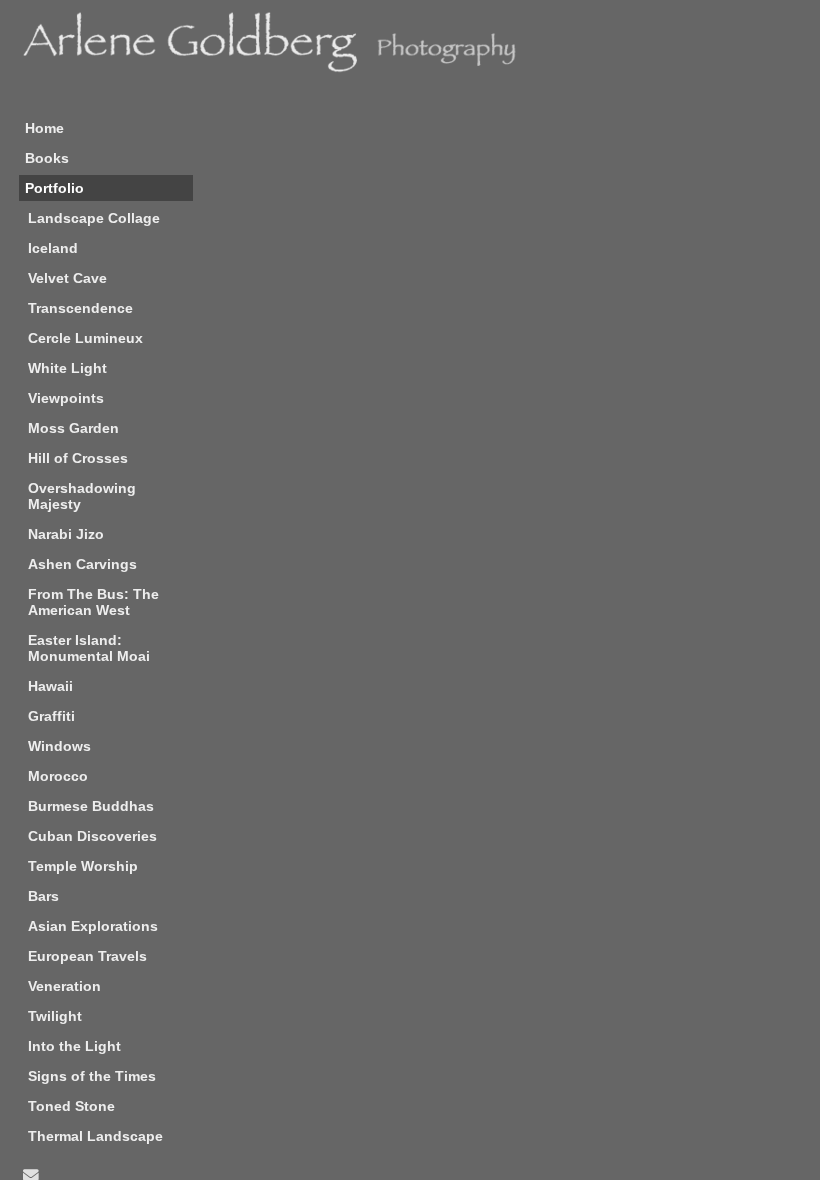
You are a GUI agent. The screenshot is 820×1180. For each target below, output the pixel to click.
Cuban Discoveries (92, 836)
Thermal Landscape (95, 1136)
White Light (67, 368)
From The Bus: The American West (93, 602)
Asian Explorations (93, 926)
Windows (59, 746)
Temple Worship (83, 866)
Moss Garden (73, 428)
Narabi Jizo (66, 534)
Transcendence (80, 308)
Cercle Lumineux (85, 338)
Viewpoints (66, 398)
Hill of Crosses (78, 458)
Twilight (55, 1016)
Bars (43, 896)
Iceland (53, 248)
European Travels (87, 956)
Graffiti (51, 716)
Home (44, 128)
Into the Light (74, 1046)
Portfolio (54, 188)
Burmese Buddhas (91, 806)
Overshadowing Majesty (82, 496)
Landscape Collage (94, 218)
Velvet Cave (67, 278)
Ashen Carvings (82, 564)
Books (47, 158)
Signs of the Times (92, 1076)
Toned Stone (71, 1106)
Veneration (64, 986)
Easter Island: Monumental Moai (89, 648)
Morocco (58, 776)
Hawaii (50, 686)
